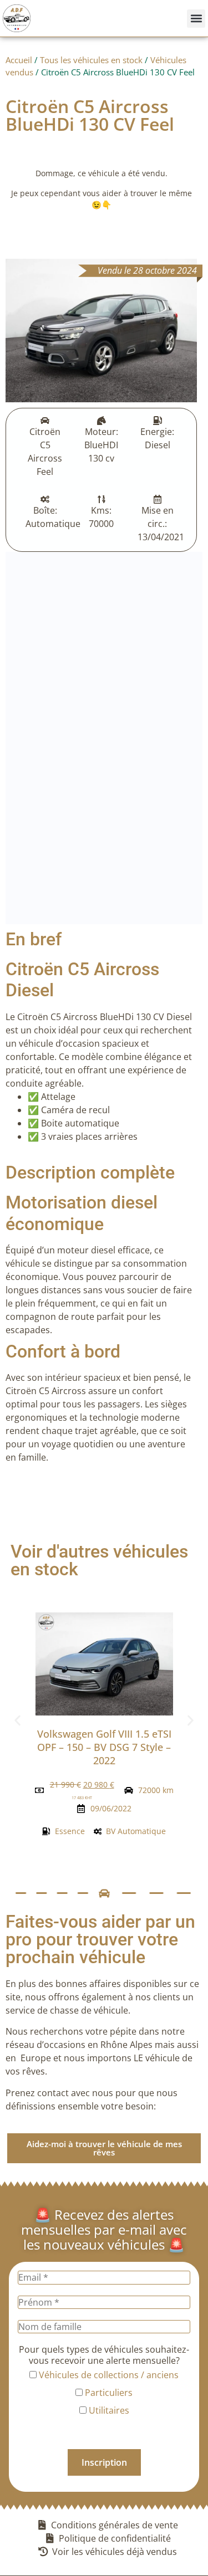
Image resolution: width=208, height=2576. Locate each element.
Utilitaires (108, 2410)
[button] (196, 19)
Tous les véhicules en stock (91, 60)
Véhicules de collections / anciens (108, 2375)
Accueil (19, 60)
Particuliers (108, 2393)
